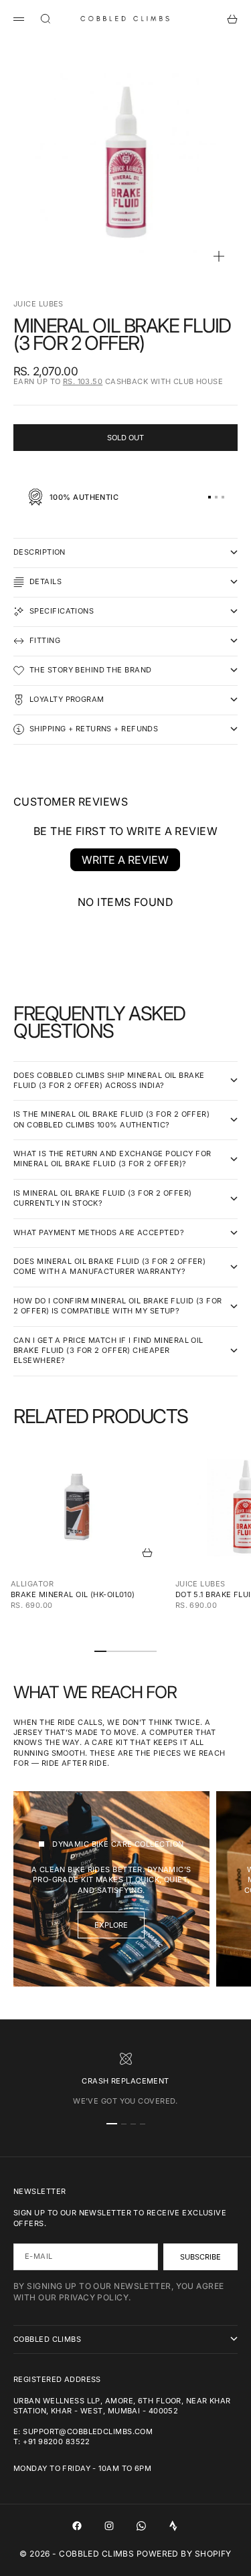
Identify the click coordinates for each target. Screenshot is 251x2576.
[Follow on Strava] (173, 2526)
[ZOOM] (219, 256)
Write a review (125, 860)
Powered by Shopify (184, 2554)
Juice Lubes (38, 304)
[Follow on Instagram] (109, 2526)
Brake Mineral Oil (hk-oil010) (73, 1594)
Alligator (32, 1584)
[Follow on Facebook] (77, 2526)
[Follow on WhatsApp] (141, 2526)
